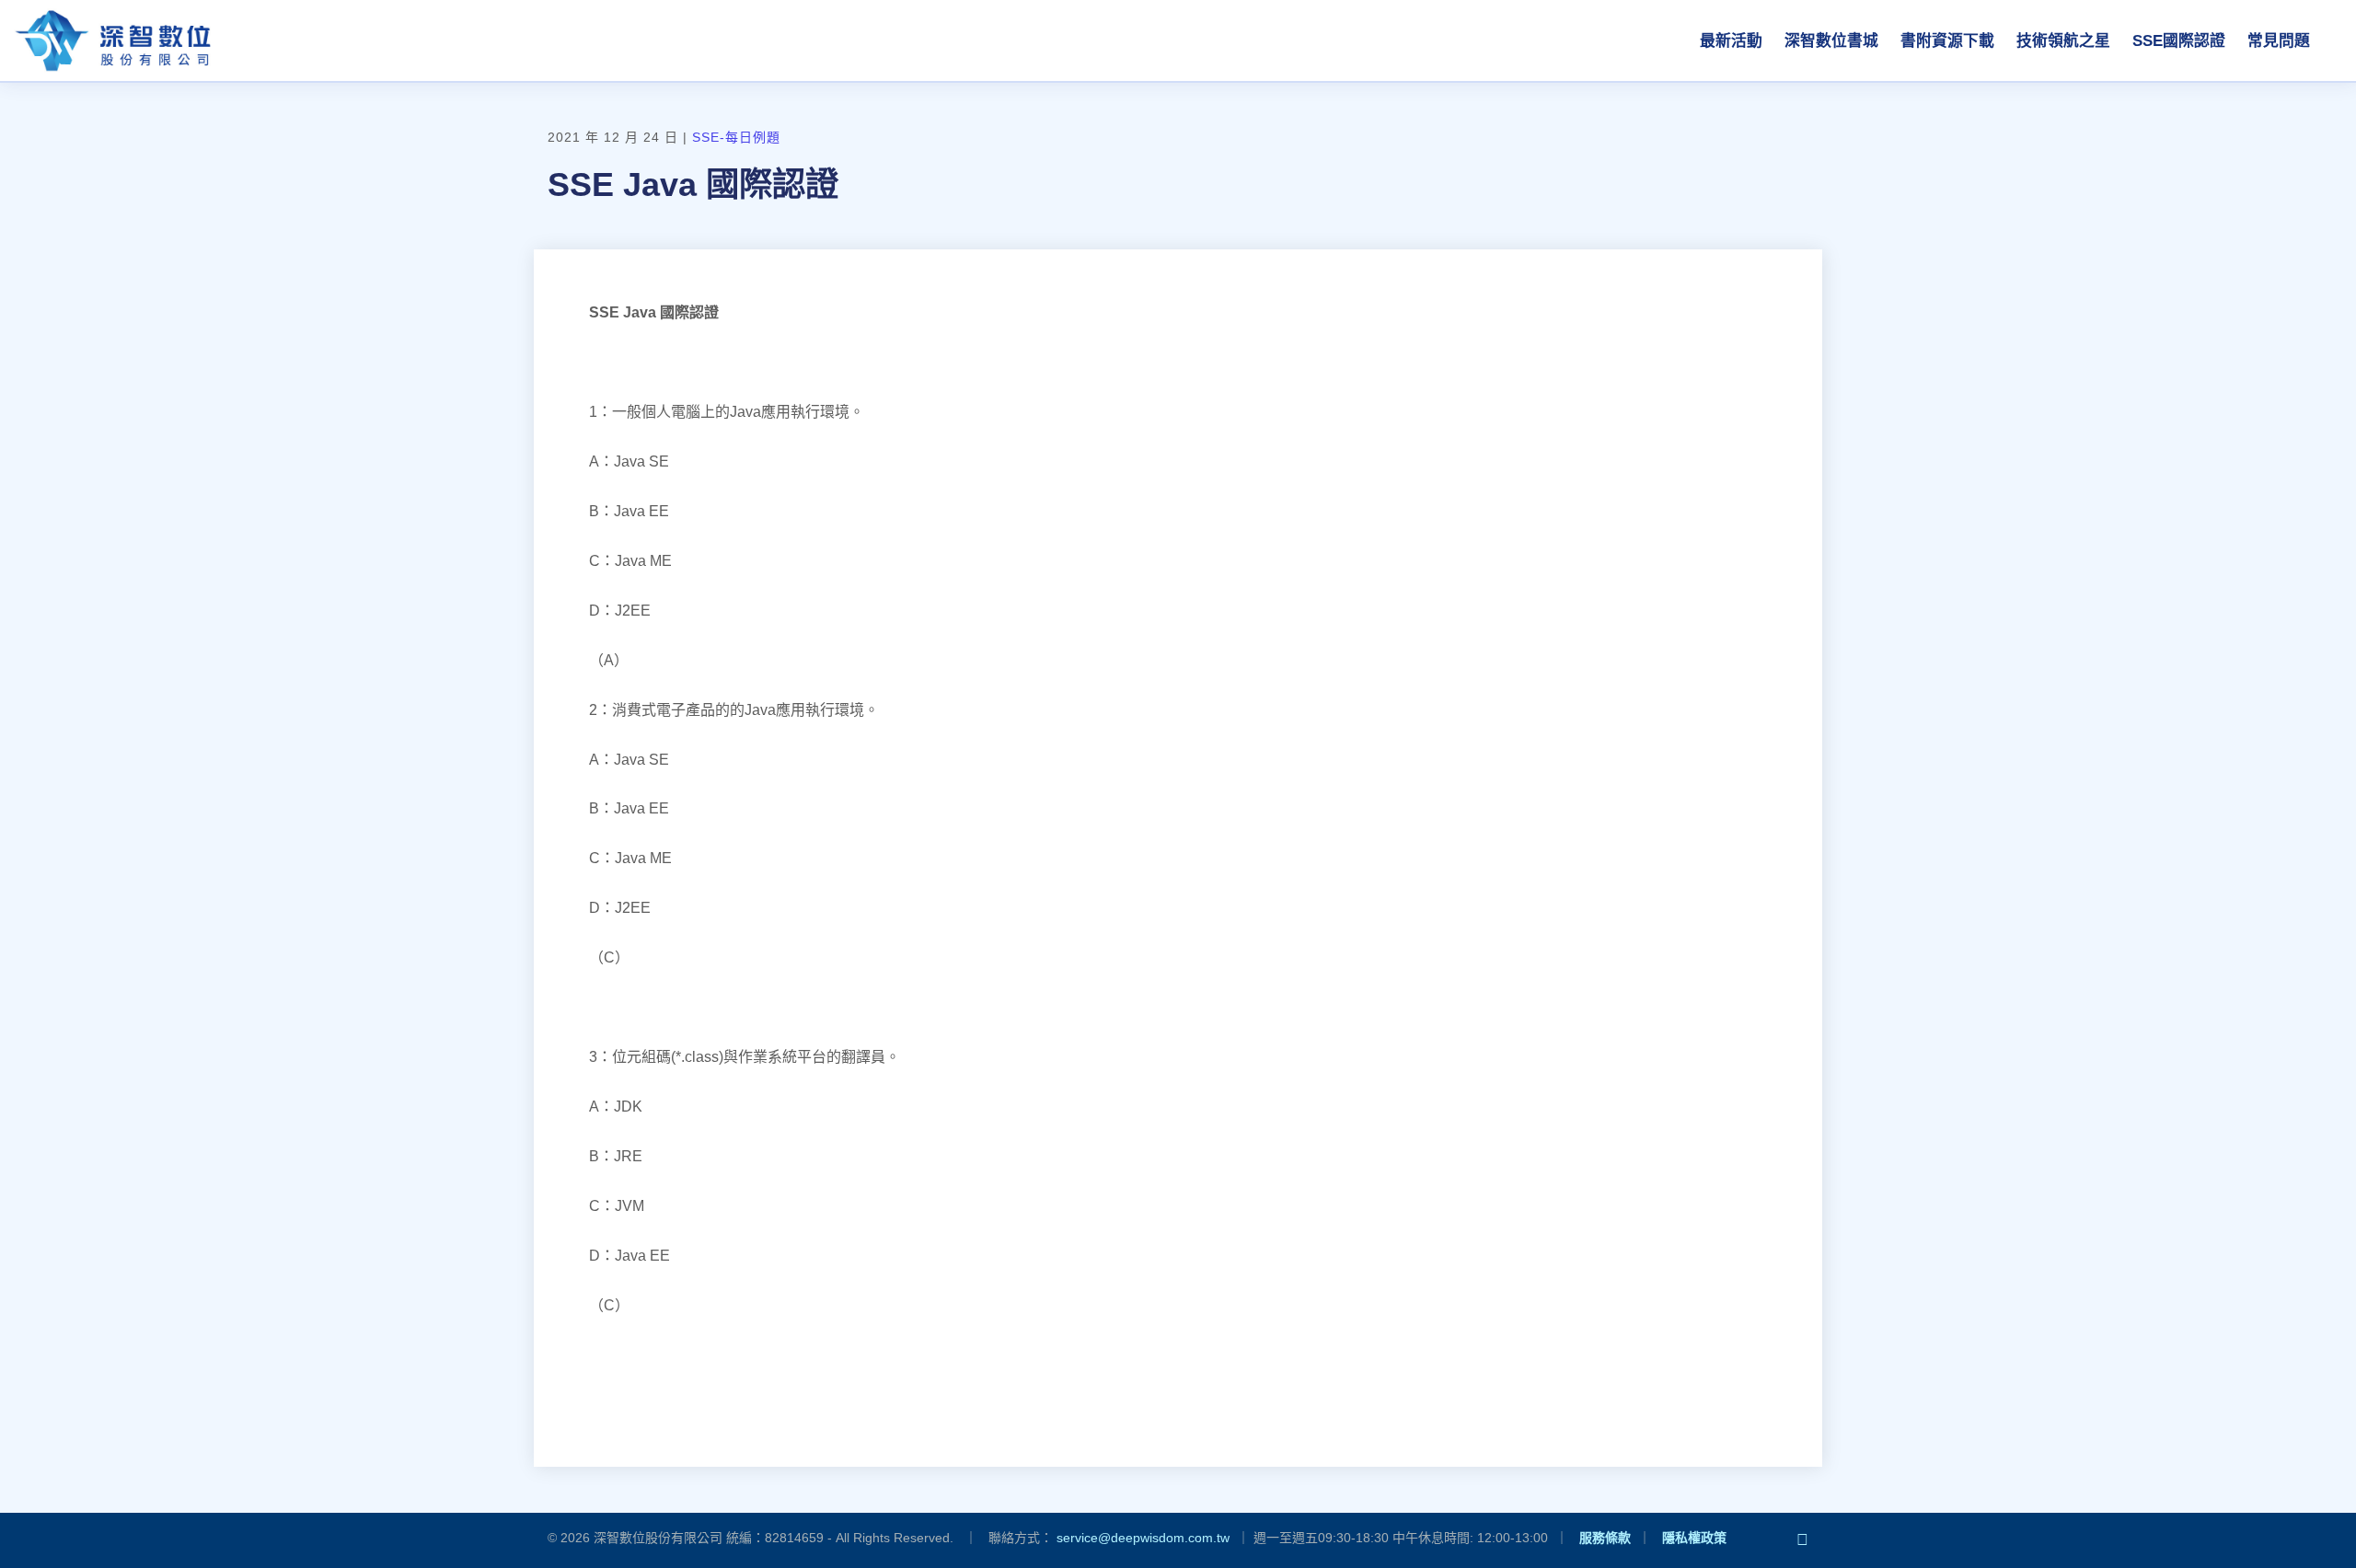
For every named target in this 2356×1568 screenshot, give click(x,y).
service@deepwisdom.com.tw (1143, 1538)
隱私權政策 (1694, 1538)
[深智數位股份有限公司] (112, 40)
